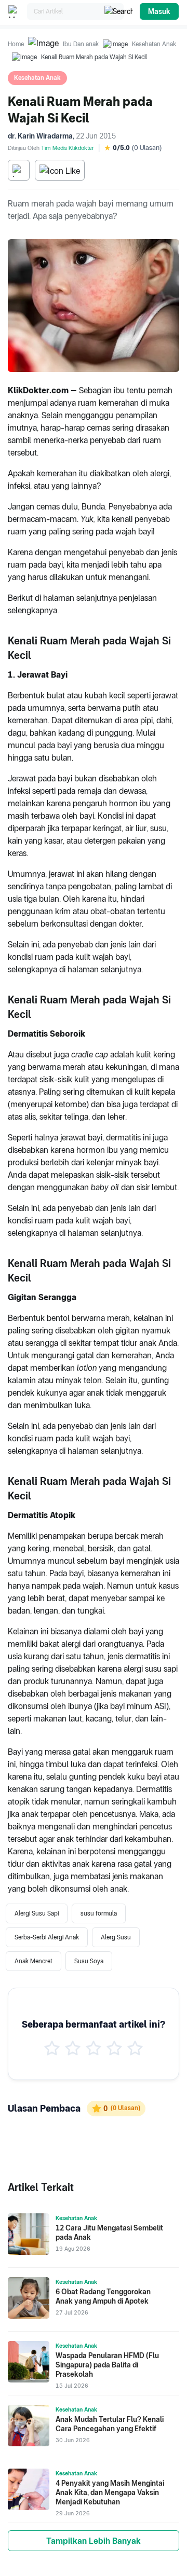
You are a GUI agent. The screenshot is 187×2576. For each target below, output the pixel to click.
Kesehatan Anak (154, 44)
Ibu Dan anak (81, 44)
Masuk (159, 11)
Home (16, 44)
